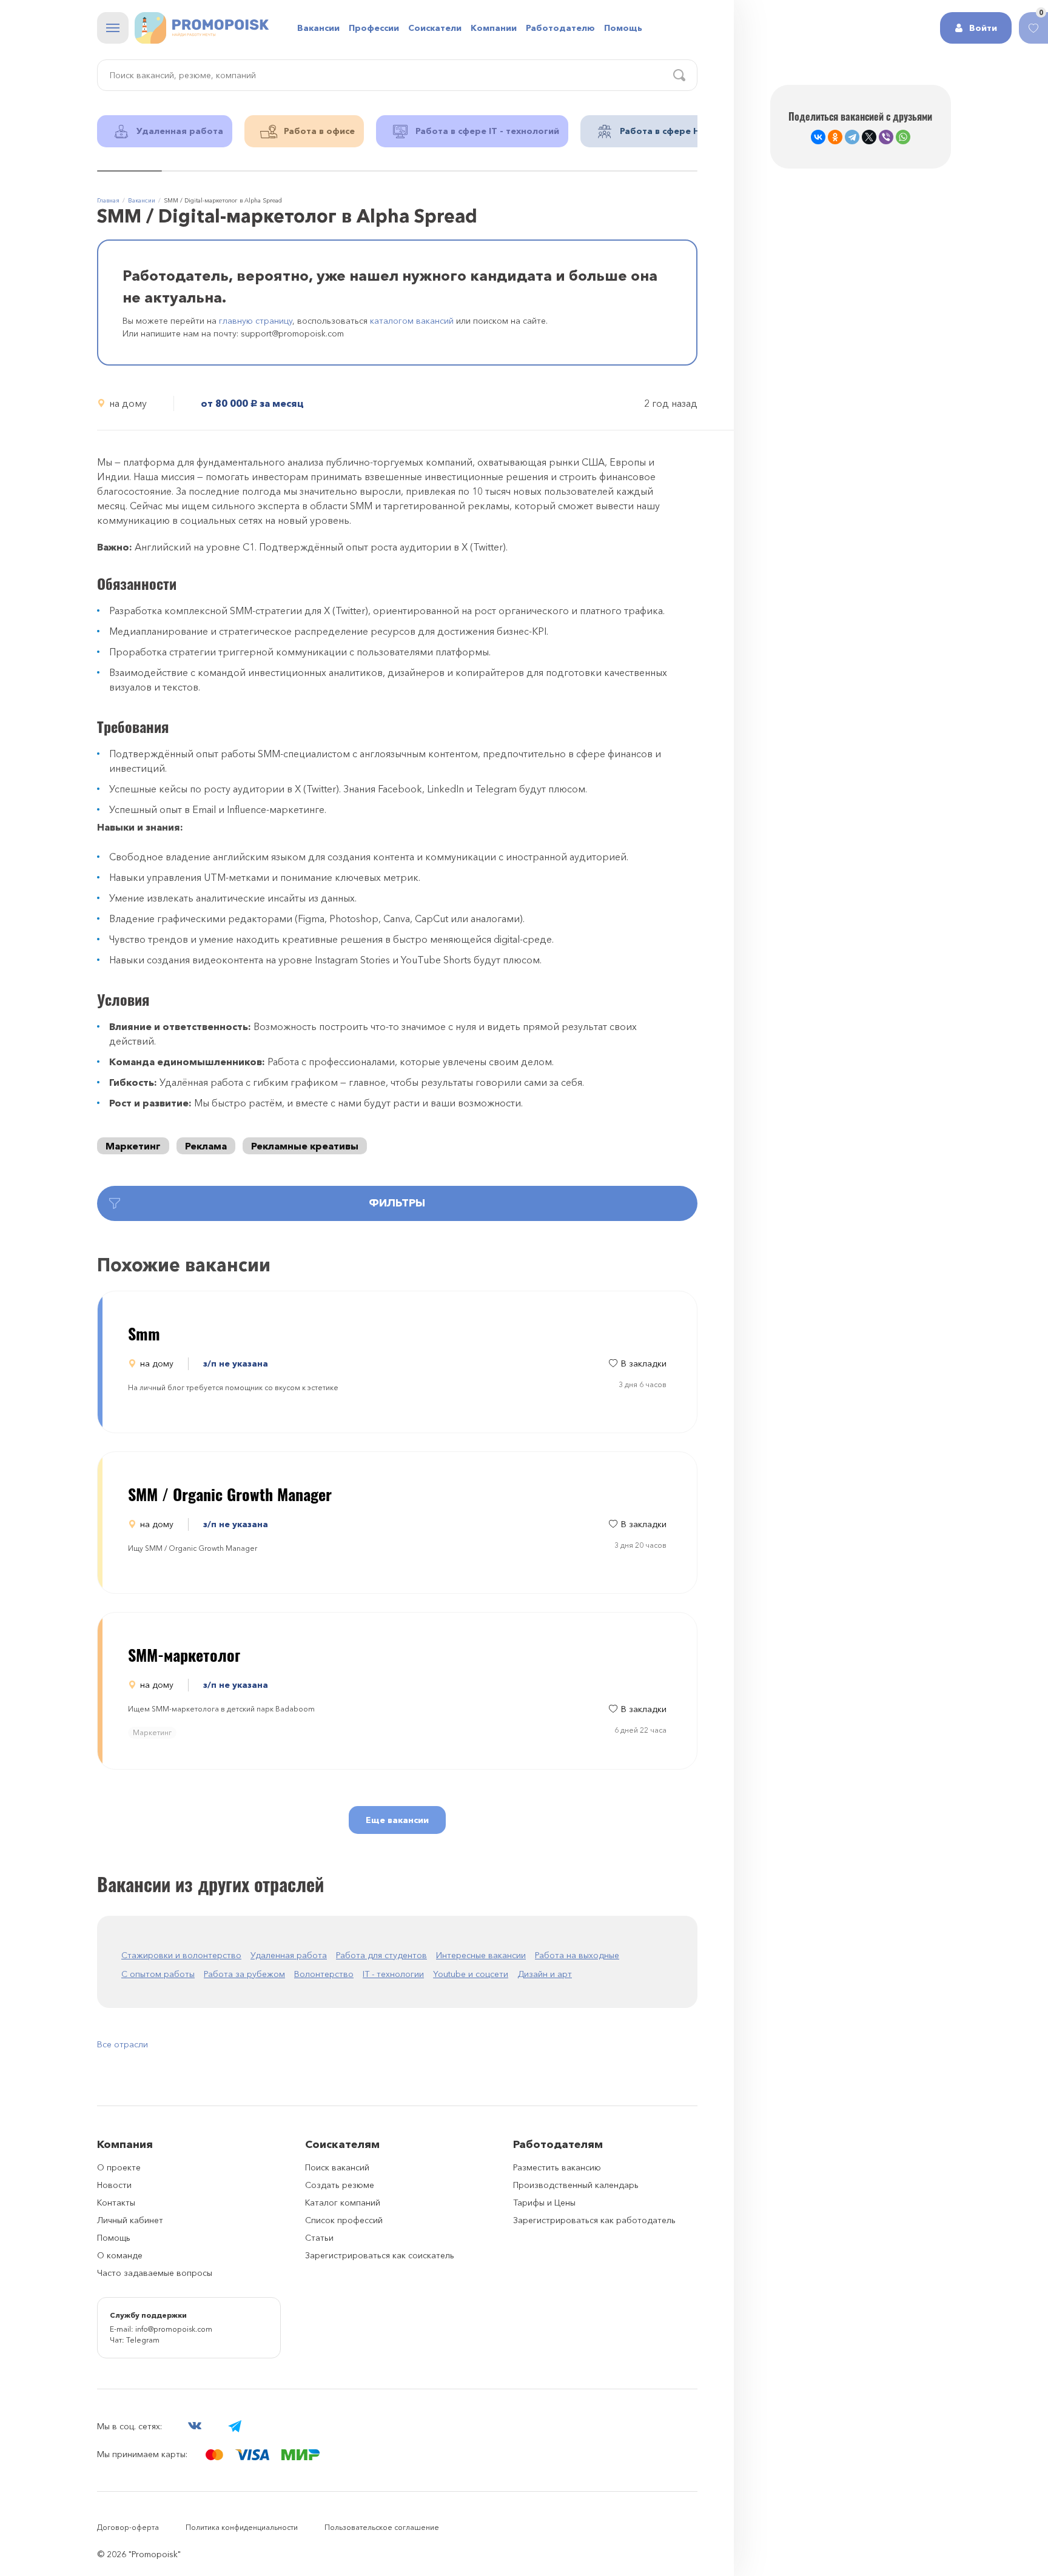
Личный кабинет (130, 2220)
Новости (114, 2185)
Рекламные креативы (305, 1146)
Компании (494, 28)
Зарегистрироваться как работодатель (594, 2220)
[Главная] (202, 28)
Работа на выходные (577, 1955)
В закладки (644, 1363)
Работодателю (560, 28)
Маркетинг (133, 1146)
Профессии (374, 28)
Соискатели (435, 28)
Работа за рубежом (244, 1974)
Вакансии (318, 28)
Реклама (206, 1146)
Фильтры (397, 1203)
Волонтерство (324, 1974)
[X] (869, 137)
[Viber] (886, 137)
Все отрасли (123, 2044)
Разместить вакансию (557, 2167)
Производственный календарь (576, 2185)
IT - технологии (393, 1974)
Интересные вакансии (481, 1955)
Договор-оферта (128, 2527)
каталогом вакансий (412, 321)
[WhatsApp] (903, 137)
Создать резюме (340, 2185)
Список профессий (344, 2220)
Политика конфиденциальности (242, 2527)
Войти (983, 28)
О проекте (119, 2167)
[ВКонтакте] (818, 137)
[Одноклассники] (835, 137)
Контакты (116, 2203)
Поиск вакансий (337, 2167)
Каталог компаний (343, 2203)
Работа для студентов (381, 1955)
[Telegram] (852, 137)
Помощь (623, 28)
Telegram (143, 2340)
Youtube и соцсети (471, 1974)
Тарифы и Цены (544, 2203)
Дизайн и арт (545, 1974)
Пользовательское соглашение (382, 2527)
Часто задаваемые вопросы (155, 2273)
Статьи (319, 2238)
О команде (120, 2255)
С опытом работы (158, 1974)
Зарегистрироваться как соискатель (380, 2255)
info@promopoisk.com (174, 2329)
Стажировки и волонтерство (181, 1955)
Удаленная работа (289, 1955)
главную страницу (256, 321)
